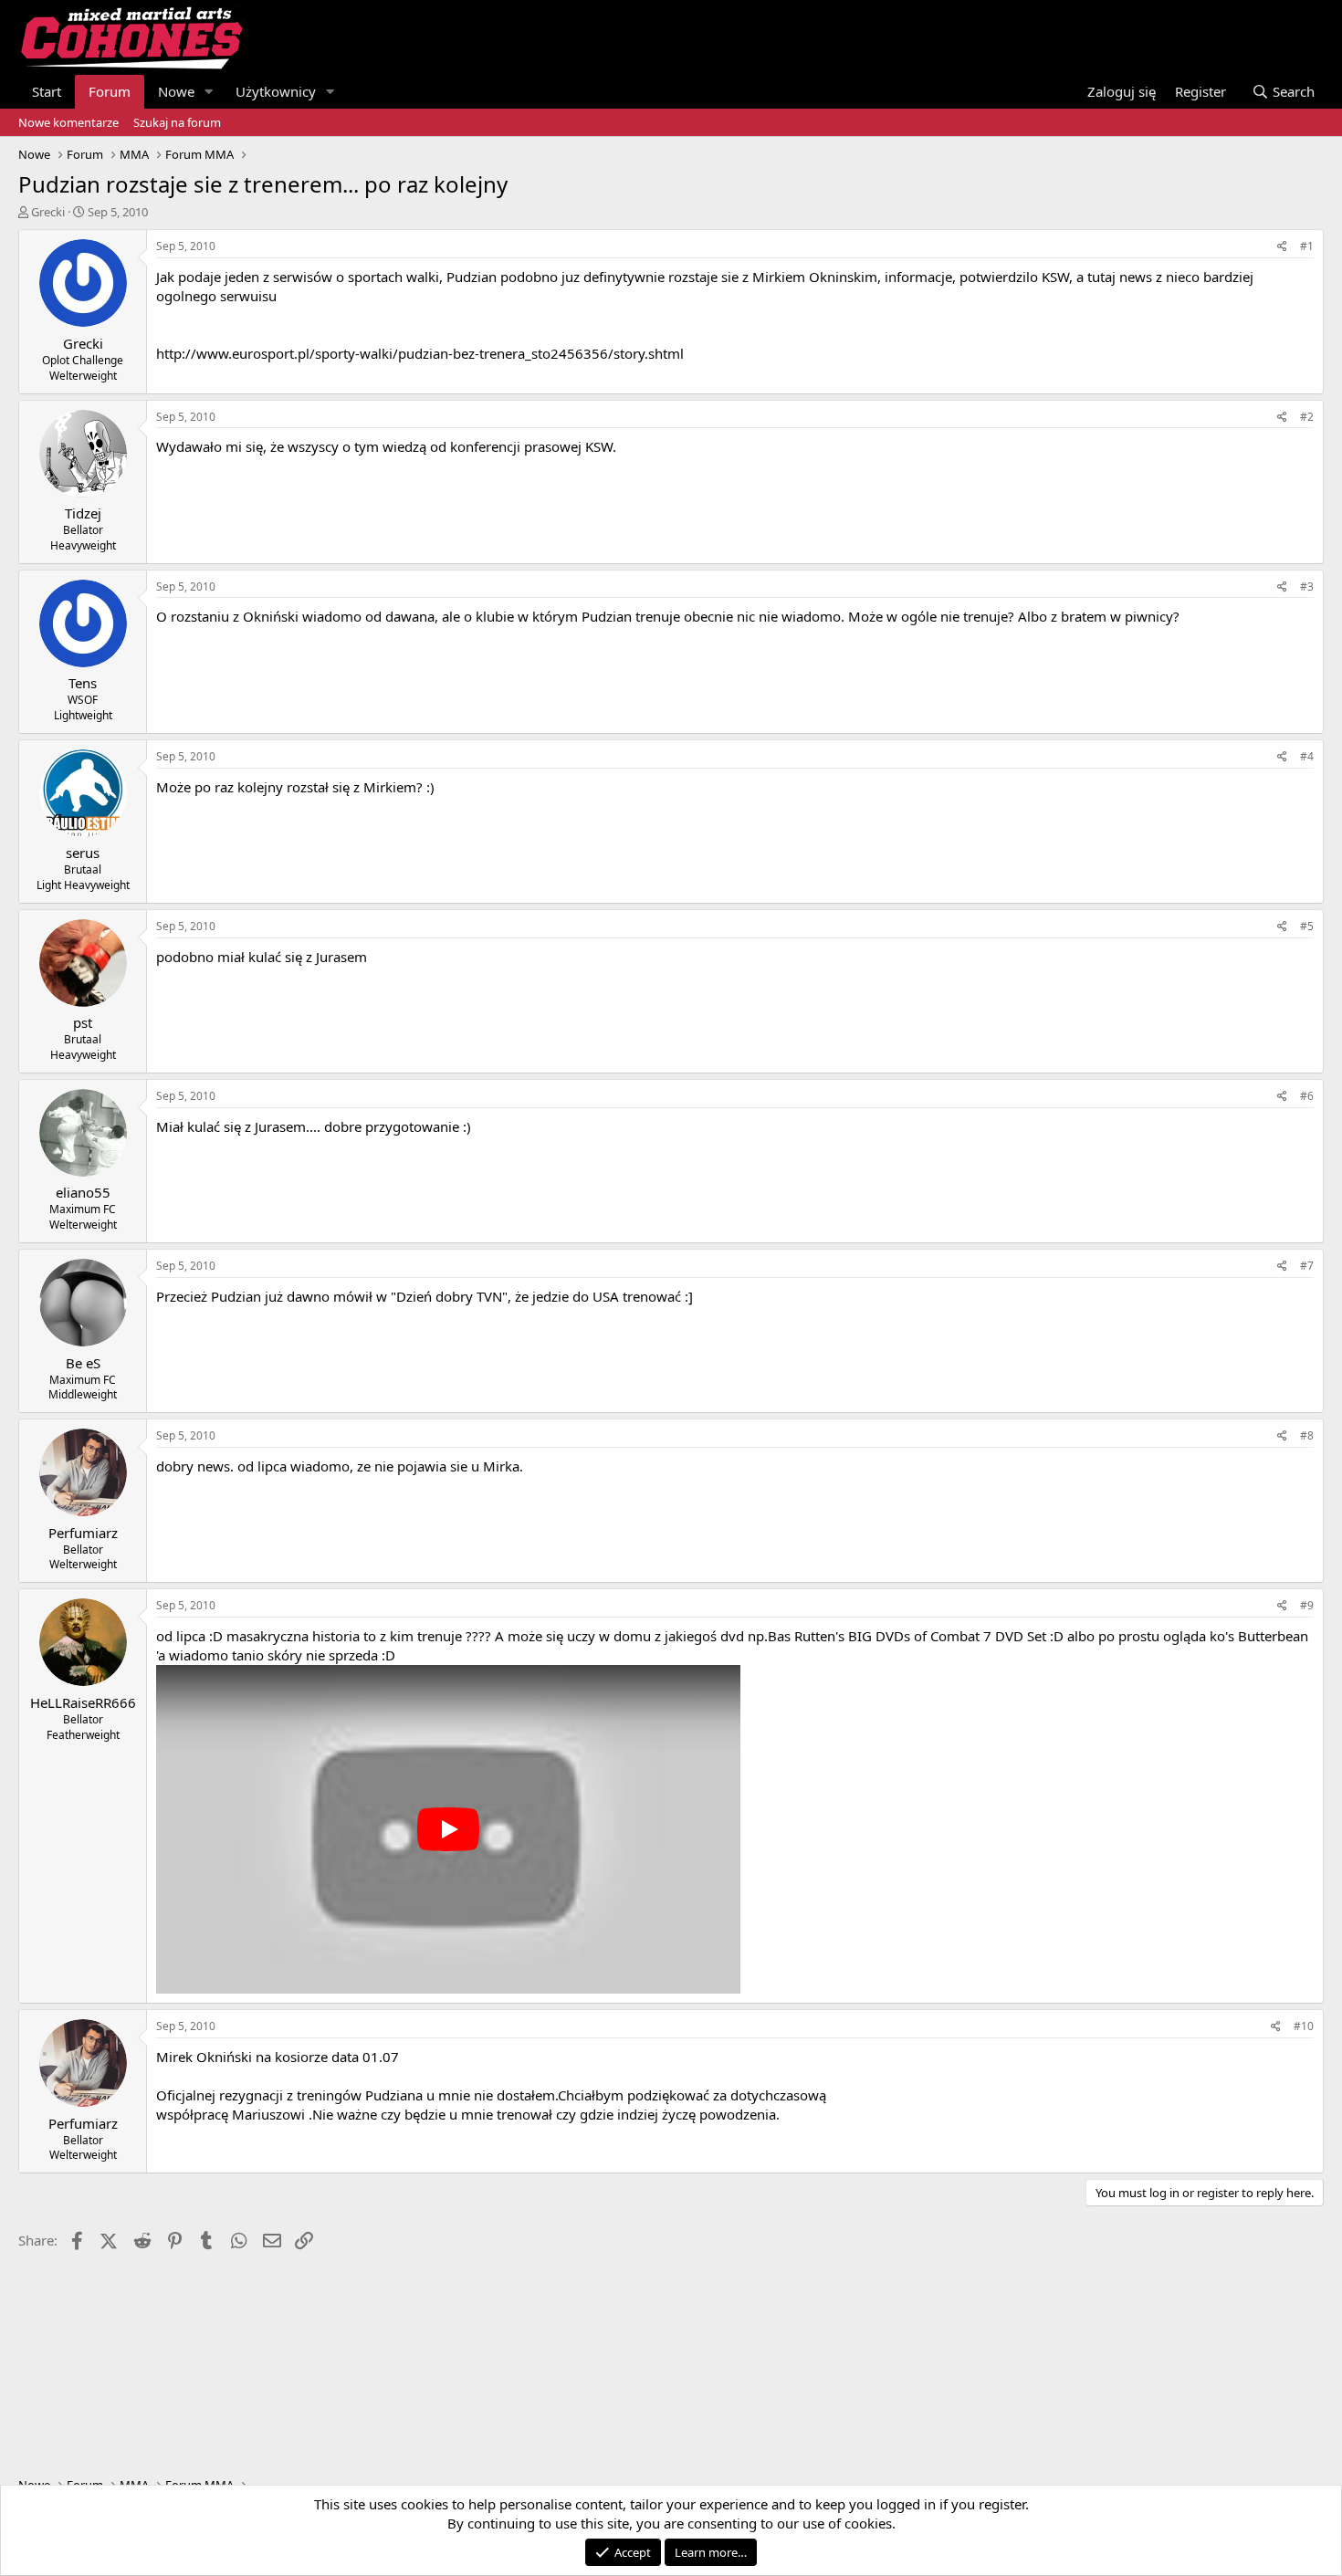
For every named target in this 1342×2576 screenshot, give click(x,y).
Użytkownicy (276, 91)
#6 (1307, 1096)
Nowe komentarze (68, 122)
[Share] (1282, 247)
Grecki (48, 212)
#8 (1307, 1435)
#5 (1307, 926)
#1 (1307, 246)
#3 (1307, 586)
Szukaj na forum (177, 122)
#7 (1307, 1266)
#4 (1307, 756)
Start (47, 91)
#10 (1304, 2026)
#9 (1307, 1605)
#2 (1307, 417)
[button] (209, 92)
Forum (110, 91)
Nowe (176, 91)
